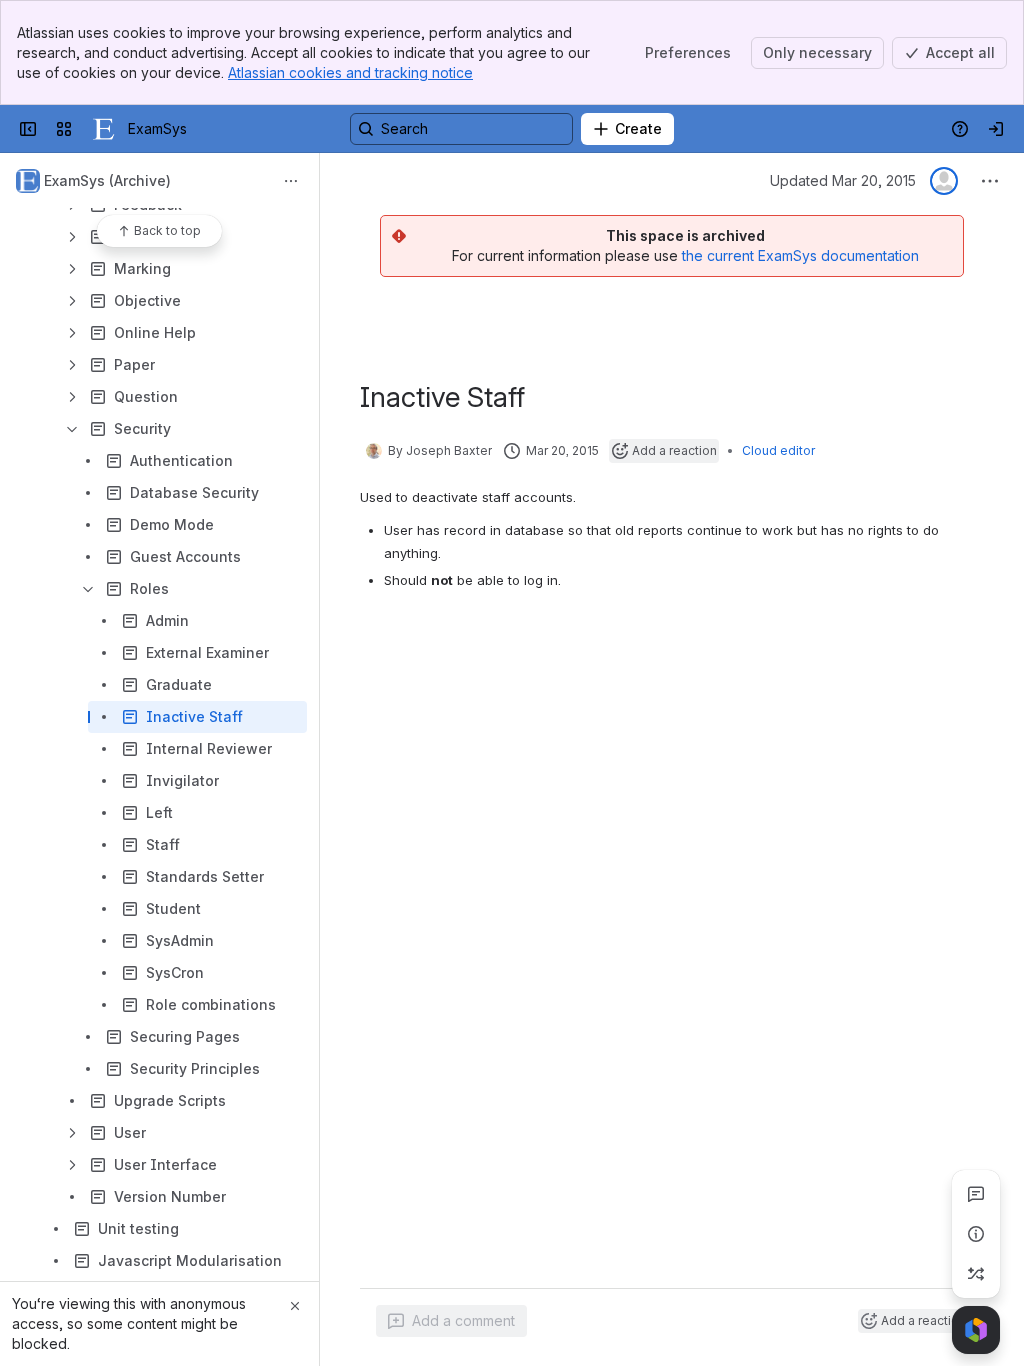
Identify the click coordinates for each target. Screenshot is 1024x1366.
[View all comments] (976, 1194)
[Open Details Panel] (976, 1234)
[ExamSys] (104, 129)
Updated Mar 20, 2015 (843, 180)
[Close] (295, 1306)
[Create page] (976, 1274)
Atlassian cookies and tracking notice (350, 72)
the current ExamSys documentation (800, 255)
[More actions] (291, 181)
